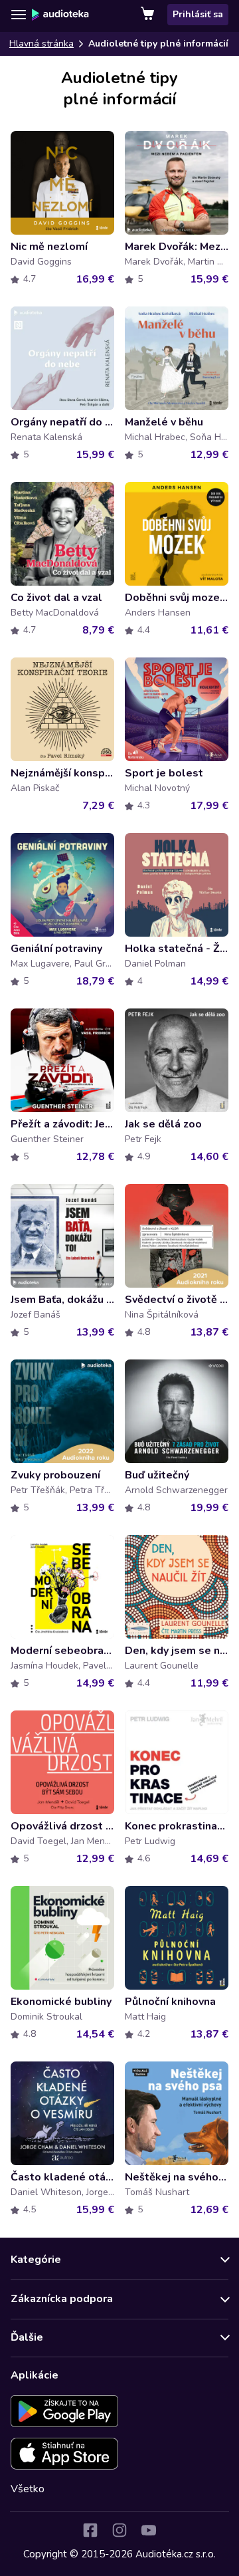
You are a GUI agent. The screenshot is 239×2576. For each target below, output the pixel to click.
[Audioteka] (60, 15)
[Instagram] (119, 2530)
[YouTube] (149, 2530)
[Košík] (149, 15)
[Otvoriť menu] (19, 15)
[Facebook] (90, 2530)
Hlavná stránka (41, 44)
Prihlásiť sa (198, 14)
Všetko (28, 2489)
